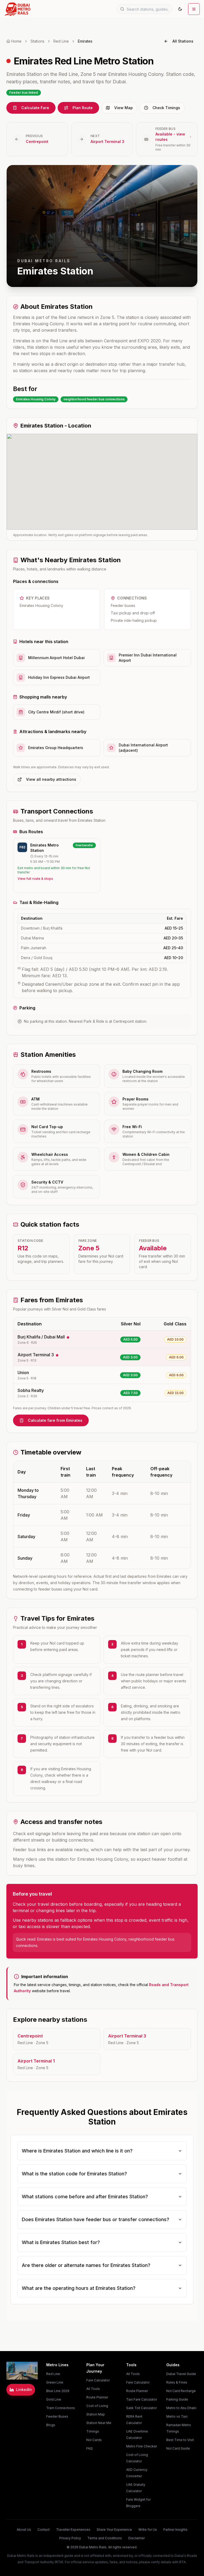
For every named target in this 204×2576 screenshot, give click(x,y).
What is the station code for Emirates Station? (74, 2174)
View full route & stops (35, 879)
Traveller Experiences (73, 2530)
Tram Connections (61, 2408)
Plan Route (83, 108)
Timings (93, 2431)
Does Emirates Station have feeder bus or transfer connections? (95, 2219)
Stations (37, 41)
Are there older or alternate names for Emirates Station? (86, 2265)
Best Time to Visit (180, 2440)
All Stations (183, 41)
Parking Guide (177, 2399)
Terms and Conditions (105, 2538)
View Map (124, 108)
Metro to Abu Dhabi (181, 2408)
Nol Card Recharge (181, 2391)
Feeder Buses (57, 2416)
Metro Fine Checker (142, 2446)
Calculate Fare (35, 108)
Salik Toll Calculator (141, 2408)
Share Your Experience (114, 2530)
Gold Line (54, 2399)
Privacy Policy (70, 2538)
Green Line (55, 2382)
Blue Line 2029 (58, 2391)
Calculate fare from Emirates (55, 1420)
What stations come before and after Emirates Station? (85, 2197)
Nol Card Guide (178, 2448)
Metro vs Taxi (177, 2416)
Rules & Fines (177, 2382)
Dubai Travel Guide (181, 2374)
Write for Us (148, 2530)
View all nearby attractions (51, 779)
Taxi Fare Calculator (142, 2399)
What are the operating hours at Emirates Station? (79, 2288)
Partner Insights (175, 2530)
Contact (44, 2530)
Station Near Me (99, 2423)
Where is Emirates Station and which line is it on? (77, 2151)
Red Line (61, 41)
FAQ (90, 2448)
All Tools (93, 2389)
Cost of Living (97, 2406)
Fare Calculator (98, 2380)
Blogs (51, 2425)
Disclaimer (137, 2538)
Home (16, 41)
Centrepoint (37, 141)
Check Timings (166, 108)
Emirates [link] (85, 41)
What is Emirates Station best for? (61, 2242)
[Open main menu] (194, 9)
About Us (24, 2530)
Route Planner (97, 2397)
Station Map (96, 2414)
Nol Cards (94, 2440)
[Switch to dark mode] (180, 9)
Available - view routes (170, 137)
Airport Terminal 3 (107, 141)
